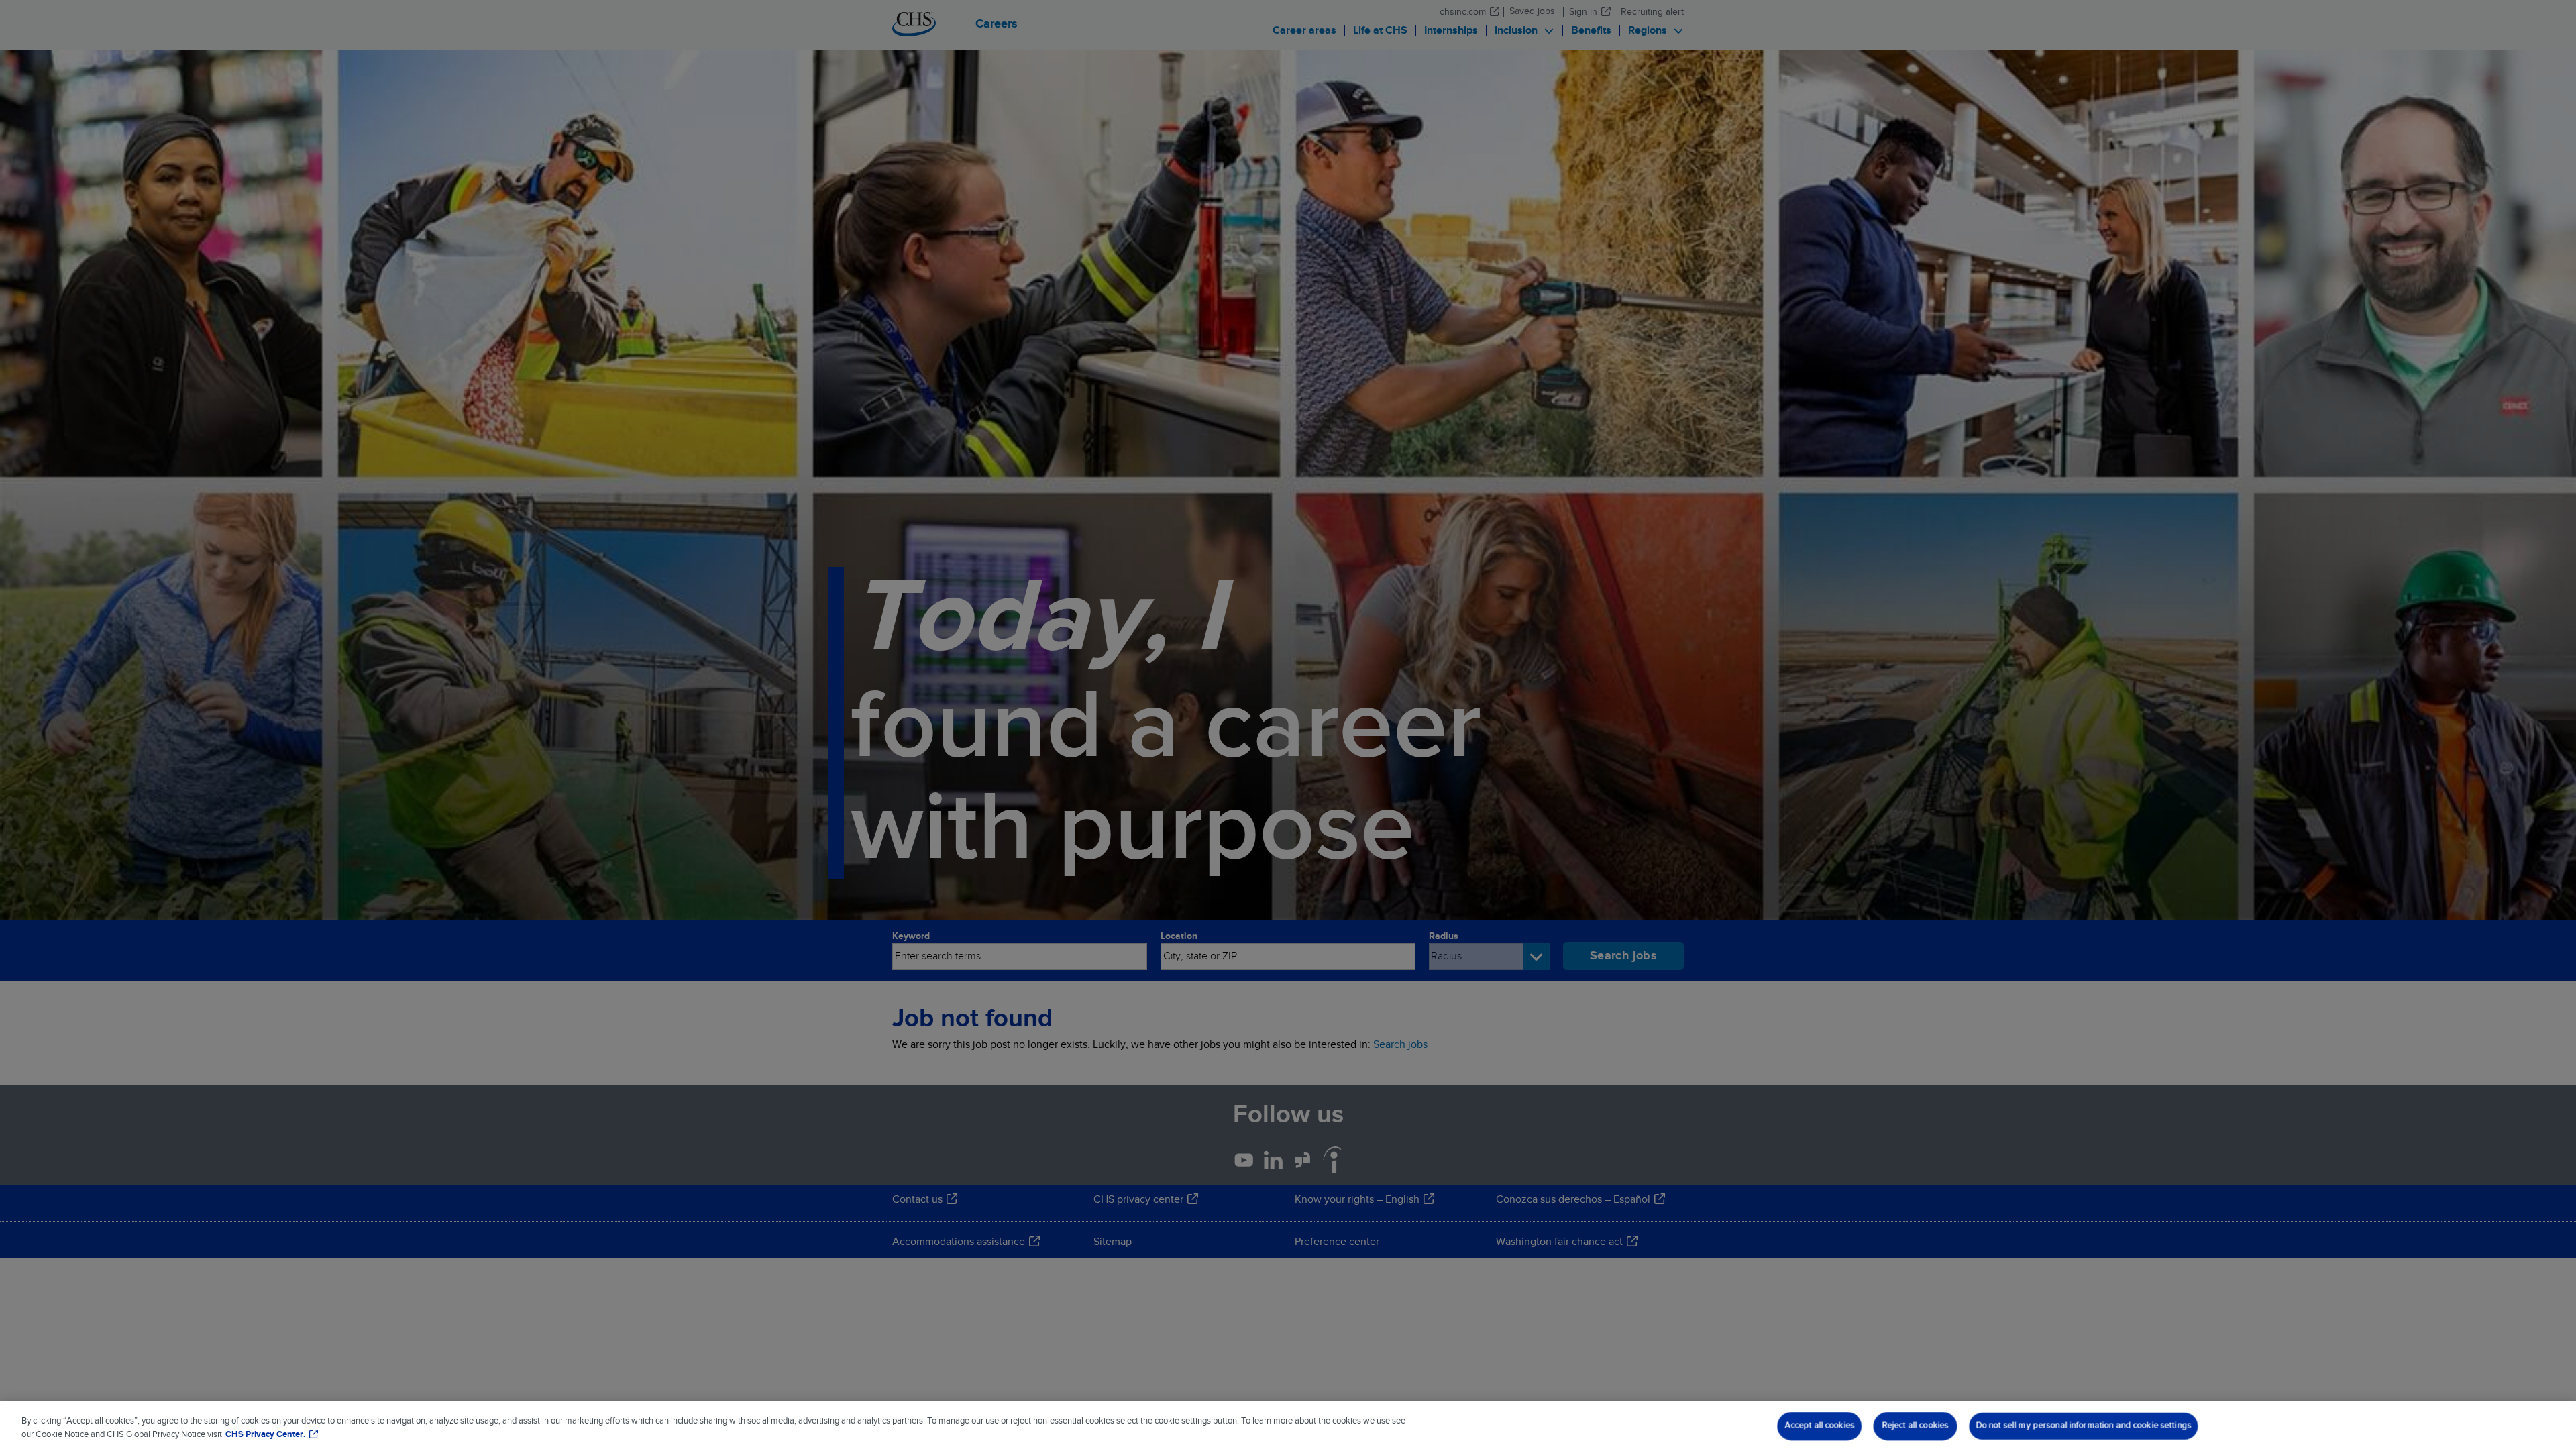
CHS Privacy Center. (265, 1435)
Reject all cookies (1915, 1426)
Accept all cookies (1819, 1426)
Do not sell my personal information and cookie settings (2083, 1426)
